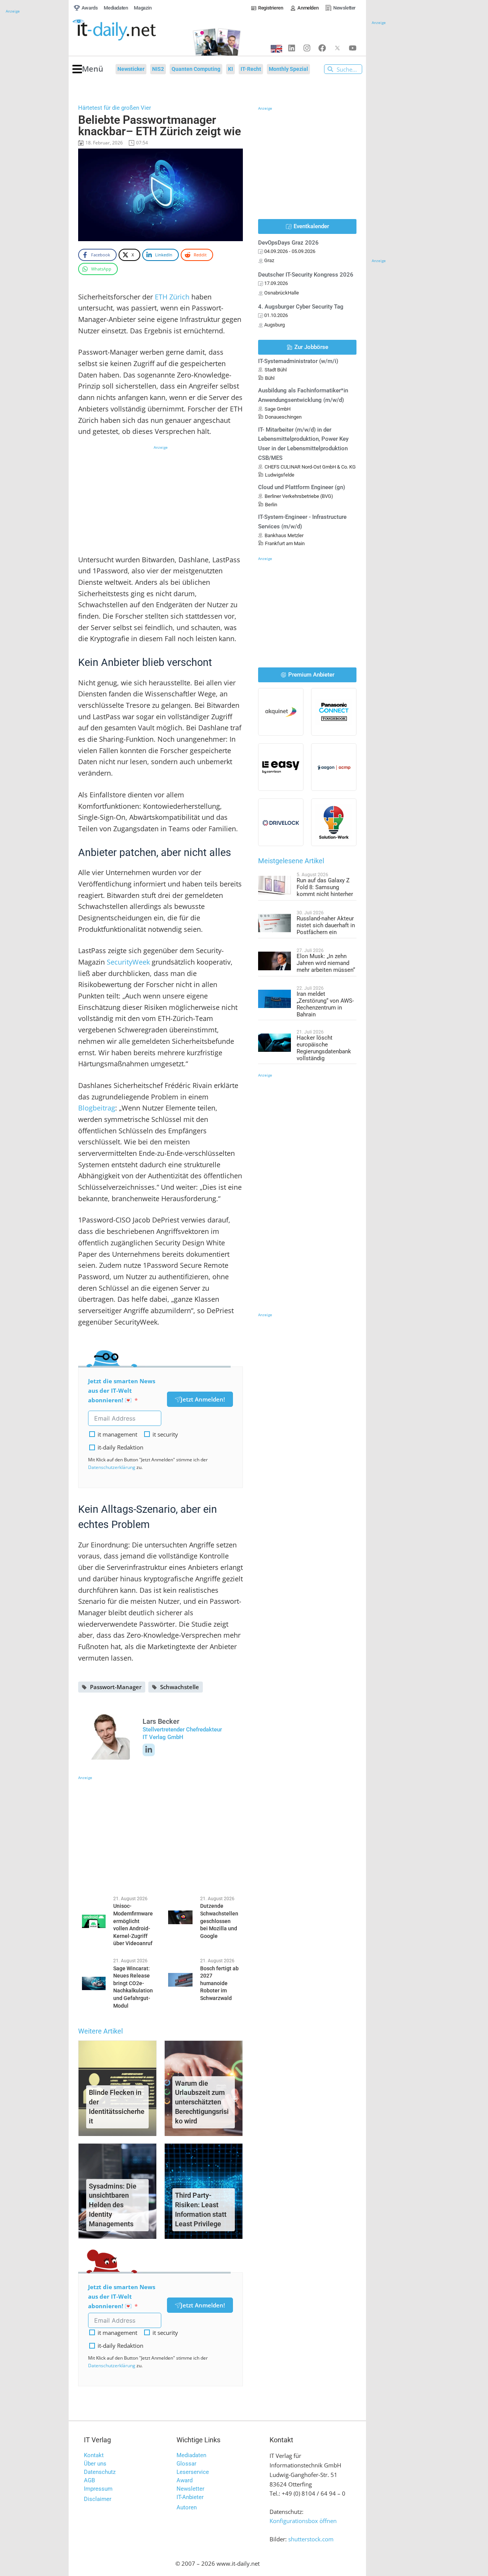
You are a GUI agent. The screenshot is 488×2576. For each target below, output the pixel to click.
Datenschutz (100, 2472)
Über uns (95, 2464)
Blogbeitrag (97, 1108)
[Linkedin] (292, 48)
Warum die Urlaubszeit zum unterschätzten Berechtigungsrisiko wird (202, 2102)
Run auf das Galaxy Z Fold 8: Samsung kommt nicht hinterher (325, 887)
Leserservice (193, 2472)
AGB (89, 2480)
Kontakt (94, 2455)
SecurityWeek (128, 962)
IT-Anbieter (190, 2497)
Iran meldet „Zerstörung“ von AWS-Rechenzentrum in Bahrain (325, 1004)
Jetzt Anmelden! (203, 1399)
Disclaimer (98, 2499)
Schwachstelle (180, 1687)
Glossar (186, 2464)
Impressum (98, 2489)
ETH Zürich (172, 297)
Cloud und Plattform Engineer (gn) (302, 487)
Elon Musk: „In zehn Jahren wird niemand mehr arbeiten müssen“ (326, 963)
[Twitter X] (337, 48)
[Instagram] (307, 48)
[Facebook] (322, 48)
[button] (88, 69)
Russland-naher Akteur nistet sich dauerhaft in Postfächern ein (326, 925)
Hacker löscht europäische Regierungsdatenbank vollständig (324, 1048)
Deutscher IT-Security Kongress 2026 (306, 275)
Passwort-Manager (116, 1687)
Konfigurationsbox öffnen (303, 2521)
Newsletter (190, 2489)
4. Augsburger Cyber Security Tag (301, 307)
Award (185, 2480)
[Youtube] (353, 48)
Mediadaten (191, 2455)
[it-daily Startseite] (128, 30)
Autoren (187, 2507)
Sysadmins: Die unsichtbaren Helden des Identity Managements (113, 2205)
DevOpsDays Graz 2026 (288, 243)
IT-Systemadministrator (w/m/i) (298, 361)
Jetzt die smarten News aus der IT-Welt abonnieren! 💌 (122, 1390)
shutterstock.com (311, 2539)
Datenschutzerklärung (112, 1467)
